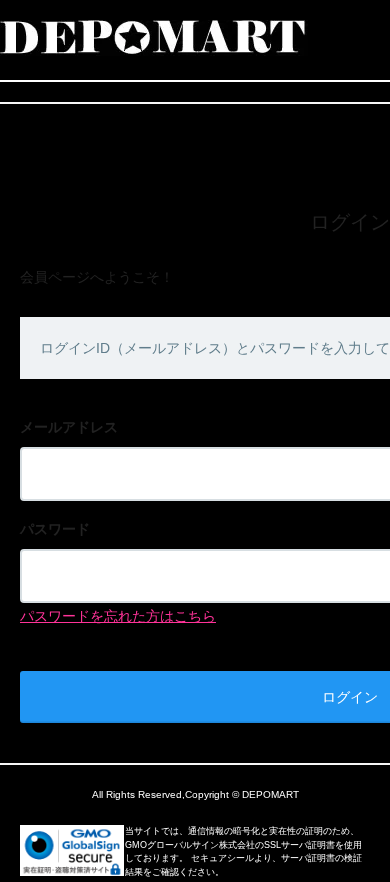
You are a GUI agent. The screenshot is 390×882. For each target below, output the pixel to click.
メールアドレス (69, 427)
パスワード (55, 529)
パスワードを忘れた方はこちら (118, 616)
